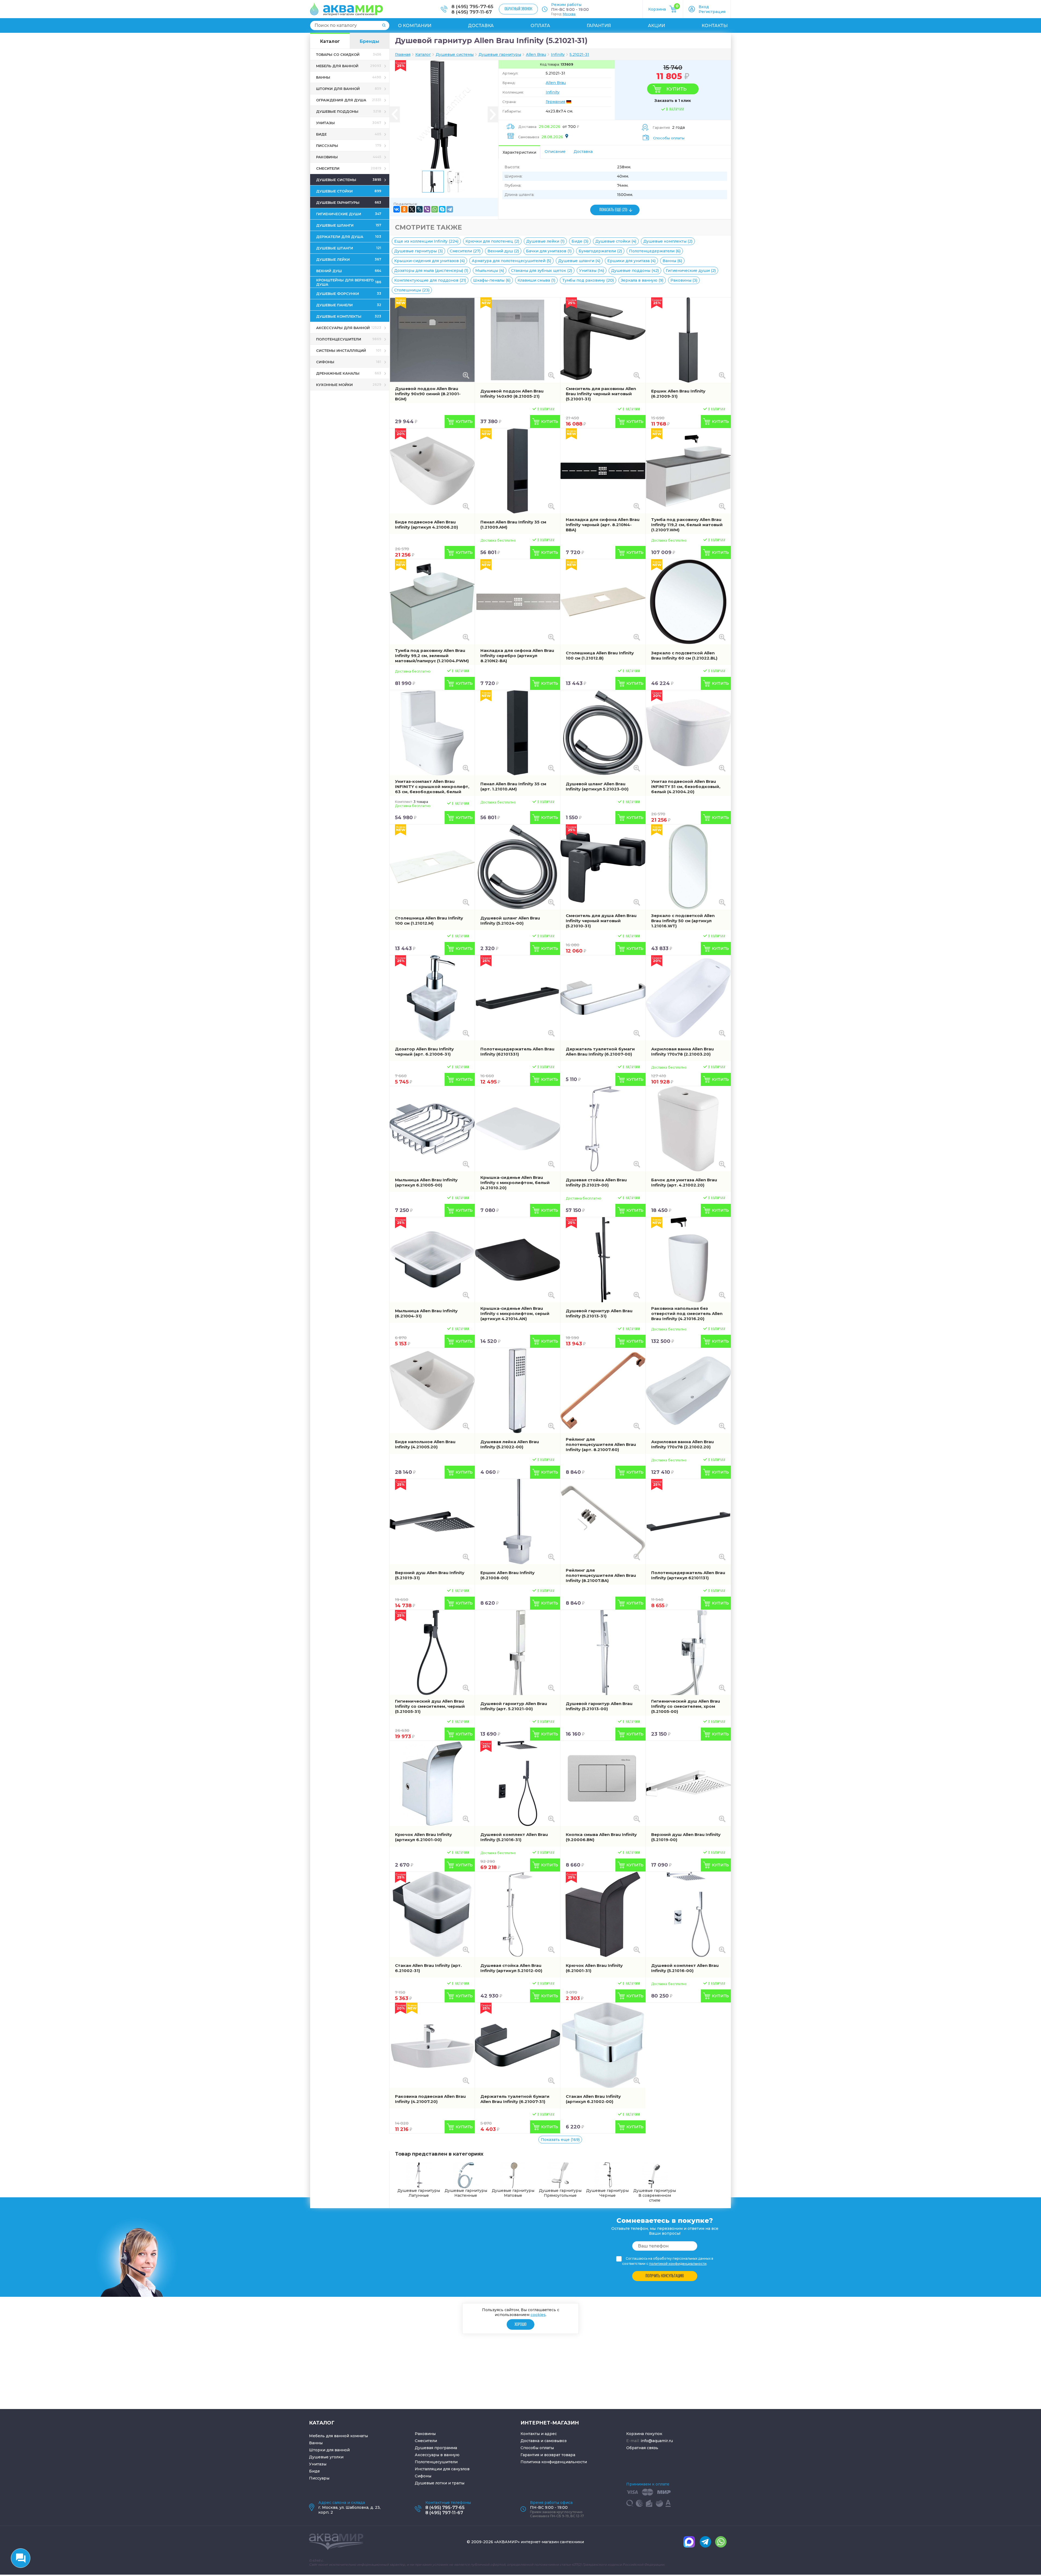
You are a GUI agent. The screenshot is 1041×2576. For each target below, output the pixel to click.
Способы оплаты (669, 138)
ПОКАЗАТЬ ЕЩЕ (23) (613, 210)
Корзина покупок (644, 2434)
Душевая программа (436, 2448)
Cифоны (423, 2476)
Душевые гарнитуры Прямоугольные (560, 2193)
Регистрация (712, 12)
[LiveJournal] (419, 209)
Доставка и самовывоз (544, 2441)
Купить (676, 89)
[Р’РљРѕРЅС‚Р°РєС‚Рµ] (397, 209)
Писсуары (319, 2478)
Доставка (481, 26)
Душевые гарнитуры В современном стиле (655, 2195)
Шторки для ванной (329, 2450)
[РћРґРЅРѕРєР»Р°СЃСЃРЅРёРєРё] (404, 209)
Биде (314, 2471)
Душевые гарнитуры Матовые (513, 2193)
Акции (656, 26)
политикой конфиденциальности (678, 2264)
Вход (704, 7)
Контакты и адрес (539, 2434)
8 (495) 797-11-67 (472, 12)
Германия (555, 102)
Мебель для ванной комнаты (338, 2436)
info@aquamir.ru (657, 2441)
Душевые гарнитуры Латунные (419, 2193)
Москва (569, 14)
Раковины (425, 2434)
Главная (403, 54)
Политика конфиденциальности (554, 2462)
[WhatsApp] (435, 209)
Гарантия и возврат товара (548, 2455)
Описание (555, 152)
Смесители (426, 2441)
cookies (538, 2314)
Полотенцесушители (436, 2462)
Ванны (316, 2443)
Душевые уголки (326, 2457)
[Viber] (427, 209)
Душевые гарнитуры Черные (607, 2193)
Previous (395, 115)
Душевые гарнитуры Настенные (466, 2193)
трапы (458, 2483)
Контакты (715, 26)
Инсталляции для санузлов (442, 2469)
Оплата (540, 26)
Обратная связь (642, 2448)
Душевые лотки (431, 2483)
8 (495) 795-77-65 (472, 7)
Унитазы (318, 2464)
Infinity (553, 92)
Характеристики (519, 152)
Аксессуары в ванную (437, 2455)
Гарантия (599, 26)
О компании (415, 26)
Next (493, 115)
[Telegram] (450, 209)
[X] (412, 209)
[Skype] (442, 209)
